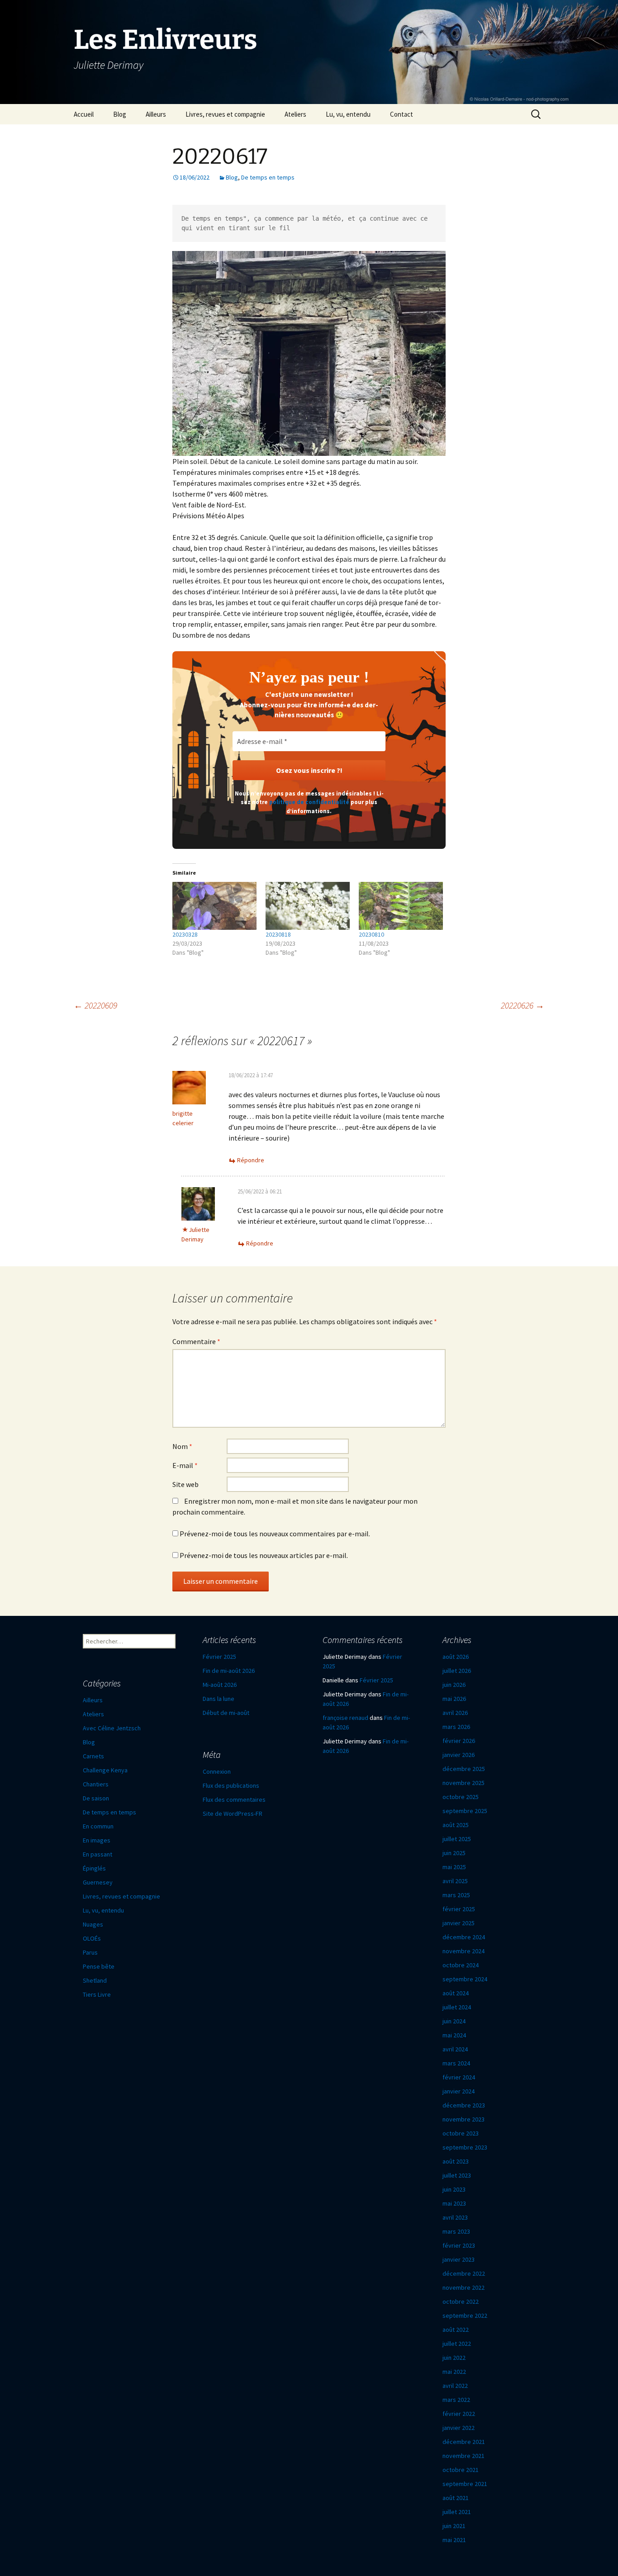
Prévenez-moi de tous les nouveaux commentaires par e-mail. (275, 1534)
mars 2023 (456, 2231)
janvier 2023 (459, 2259)
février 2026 (459, 1741)
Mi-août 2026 (220, 1685)
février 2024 (459, 2077)
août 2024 (456, 1993)
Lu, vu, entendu (348, 114)
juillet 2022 (457, 2344)
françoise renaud (345, 1718)
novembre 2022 (463, 2287)
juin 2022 (454, 2358)
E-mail (185, 1465)
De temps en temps (268, 177)
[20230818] (308, 906)
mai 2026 (454, 1699)
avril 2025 (455, 1881)
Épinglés (94, 1868)
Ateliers (295, 114)
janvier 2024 (459, 2091)
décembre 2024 (464, 1937)
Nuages (93, 1924)
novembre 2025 (463, 1783)
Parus (90, 1952)
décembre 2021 (464, 2442)
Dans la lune (219, 1699)
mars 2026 (456, 1727)
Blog (120, 114)
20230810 (371, 934)
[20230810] (401, 906)
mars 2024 (456, 2063)
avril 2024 (455, 2049)
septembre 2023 (465, 2147)
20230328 (185, 934)
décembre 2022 (464, 2273)
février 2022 (459, 2414)
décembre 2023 (464, 2105)
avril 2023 (455, 2217)
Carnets (93, 1756)
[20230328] (214, 906)
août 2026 (456, 1657)
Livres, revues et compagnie (225, 114)
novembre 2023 (463, 2119)
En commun (98, 1826)
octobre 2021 (461, 2470)
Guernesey (98, 1882)
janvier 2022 (459, 2428)
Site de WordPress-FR (233, 1814)
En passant (97, 1854)
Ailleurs (156, 114)
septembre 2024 (465, 1979)
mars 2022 (456, 2400)
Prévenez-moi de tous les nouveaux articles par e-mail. (264, 1555)
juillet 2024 (457, 2007)
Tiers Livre (97, 1994)
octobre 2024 (461, 1965)
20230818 (278, 934)
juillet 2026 (457, 1671)
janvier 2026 (459, 1755)
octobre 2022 (461, 2301)
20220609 (95, 1005)
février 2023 (459, 2245)
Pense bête (99, 1966)
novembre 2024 (463, 1951)
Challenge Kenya (105, 1770)
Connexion (217, 1771)
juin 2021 (454, 2526)
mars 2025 (456, 1895)
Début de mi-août (226, 1713)
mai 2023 (454, 2203)
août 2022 (456, 2330)
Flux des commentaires (234, 1799)
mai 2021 (454, 2540)
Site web (185, 1484)
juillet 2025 (457, 1839)
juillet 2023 (457, 2175)
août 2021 (456, 2498)
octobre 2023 (461, 2133)
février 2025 (459, 1909)
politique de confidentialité (309, 802)
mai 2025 (454, 1867)
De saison (96, 1798)
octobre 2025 (461, 1797)
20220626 (523, 1005)
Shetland (95, 1980)
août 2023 (456, 2161)
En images (97, 1840)
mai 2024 (454, 2035)
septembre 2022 (465, 2316)
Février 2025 (219, 1657)
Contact (402, 114)
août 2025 (456, 1825)
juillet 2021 (457, 2512)
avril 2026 (455, 1713)
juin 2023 (454, 2189)
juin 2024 (454, 2021)
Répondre (251, 1160)
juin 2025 (454, 1853)
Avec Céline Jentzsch (112, 1728)
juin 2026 (454, 1685)
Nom (182, 1446)
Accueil (84, 114)
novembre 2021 (463, 2456)
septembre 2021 (465, 2484)
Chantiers (96, 1784)
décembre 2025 (464, 1769)
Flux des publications (231, 1785)
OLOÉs (92, 1938)
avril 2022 (455, 2386)
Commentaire (196, 1341)
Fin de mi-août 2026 (229, 1671)
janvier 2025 (459, 1923)
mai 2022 (454, 2372)
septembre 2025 (465, 1811)
